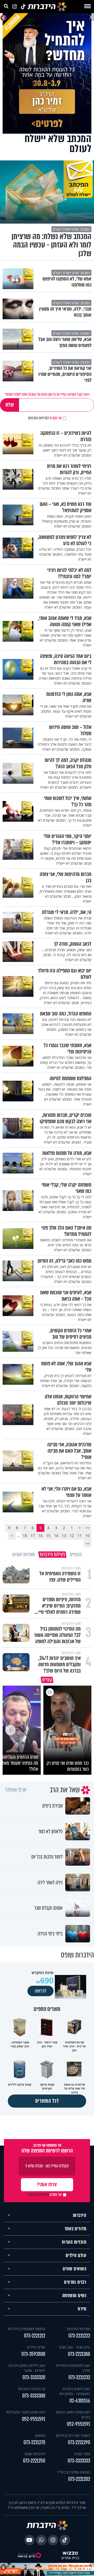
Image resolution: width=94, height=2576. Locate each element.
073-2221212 (35, 2336)
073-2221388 (79, 2354)
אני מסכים (45, 418)
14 (56, 1536)
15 (48, 1536)
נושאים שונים (74, 2269)
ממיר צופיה (82, 2454)
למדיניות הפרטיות (38, 418)
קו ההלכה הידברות (32, 2389)
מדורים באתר (75, 2229)
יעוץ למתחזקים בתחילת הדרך (73, 2368)
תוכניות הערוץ (74, 2242)
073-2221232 (79, 2377)
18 (25, 1536)
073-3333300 (34, 2396)
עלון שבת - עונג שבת (75, 2347)
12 (72, 1536)
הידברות (80, 2215)
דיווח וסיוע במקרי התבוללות (26, 2412)
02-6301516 (80, 2401)
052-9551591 (78, 2424)
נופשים (40, 2435)
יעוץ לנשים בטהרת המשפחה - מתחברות (75, 2391)
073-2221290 (79, 2442)
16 (40, 1536)
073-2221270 (34, 2442)
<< (87, 1528)
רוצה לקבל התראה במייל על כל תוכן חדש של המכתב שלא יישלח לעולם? (47, 394)
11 (80, 1536)
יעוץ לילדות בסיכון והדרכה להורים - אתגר (27, 2368)
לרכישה (40, 1991)
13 (64, 1536)
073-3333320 (34, 2377)
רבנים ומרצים (75, 2282)
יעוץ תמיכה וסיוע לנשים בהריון (73, 2415)
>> (87, 1543)
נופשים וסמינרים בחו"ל (74, 2472)
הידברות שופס (35, 2454)
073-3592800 (33, 2354)
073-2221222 (79, 2336)
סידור (82, 2309)
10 (87, 1536)
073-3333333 (79, 2461)
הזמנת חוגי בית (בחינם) (73, 2435)
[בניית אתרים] (70, 2553)
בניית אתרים (70, 2558)
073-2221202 (79, 2479)
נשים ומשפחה (74, 2296)
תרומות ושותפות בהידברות (26, 2329)
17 (33, 1536)
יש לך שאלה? (16, 1790)
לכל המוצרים (47, 2101)
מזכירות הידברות (78, 2329)
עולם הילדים (76, 2255)
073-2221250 (34, 2461)
